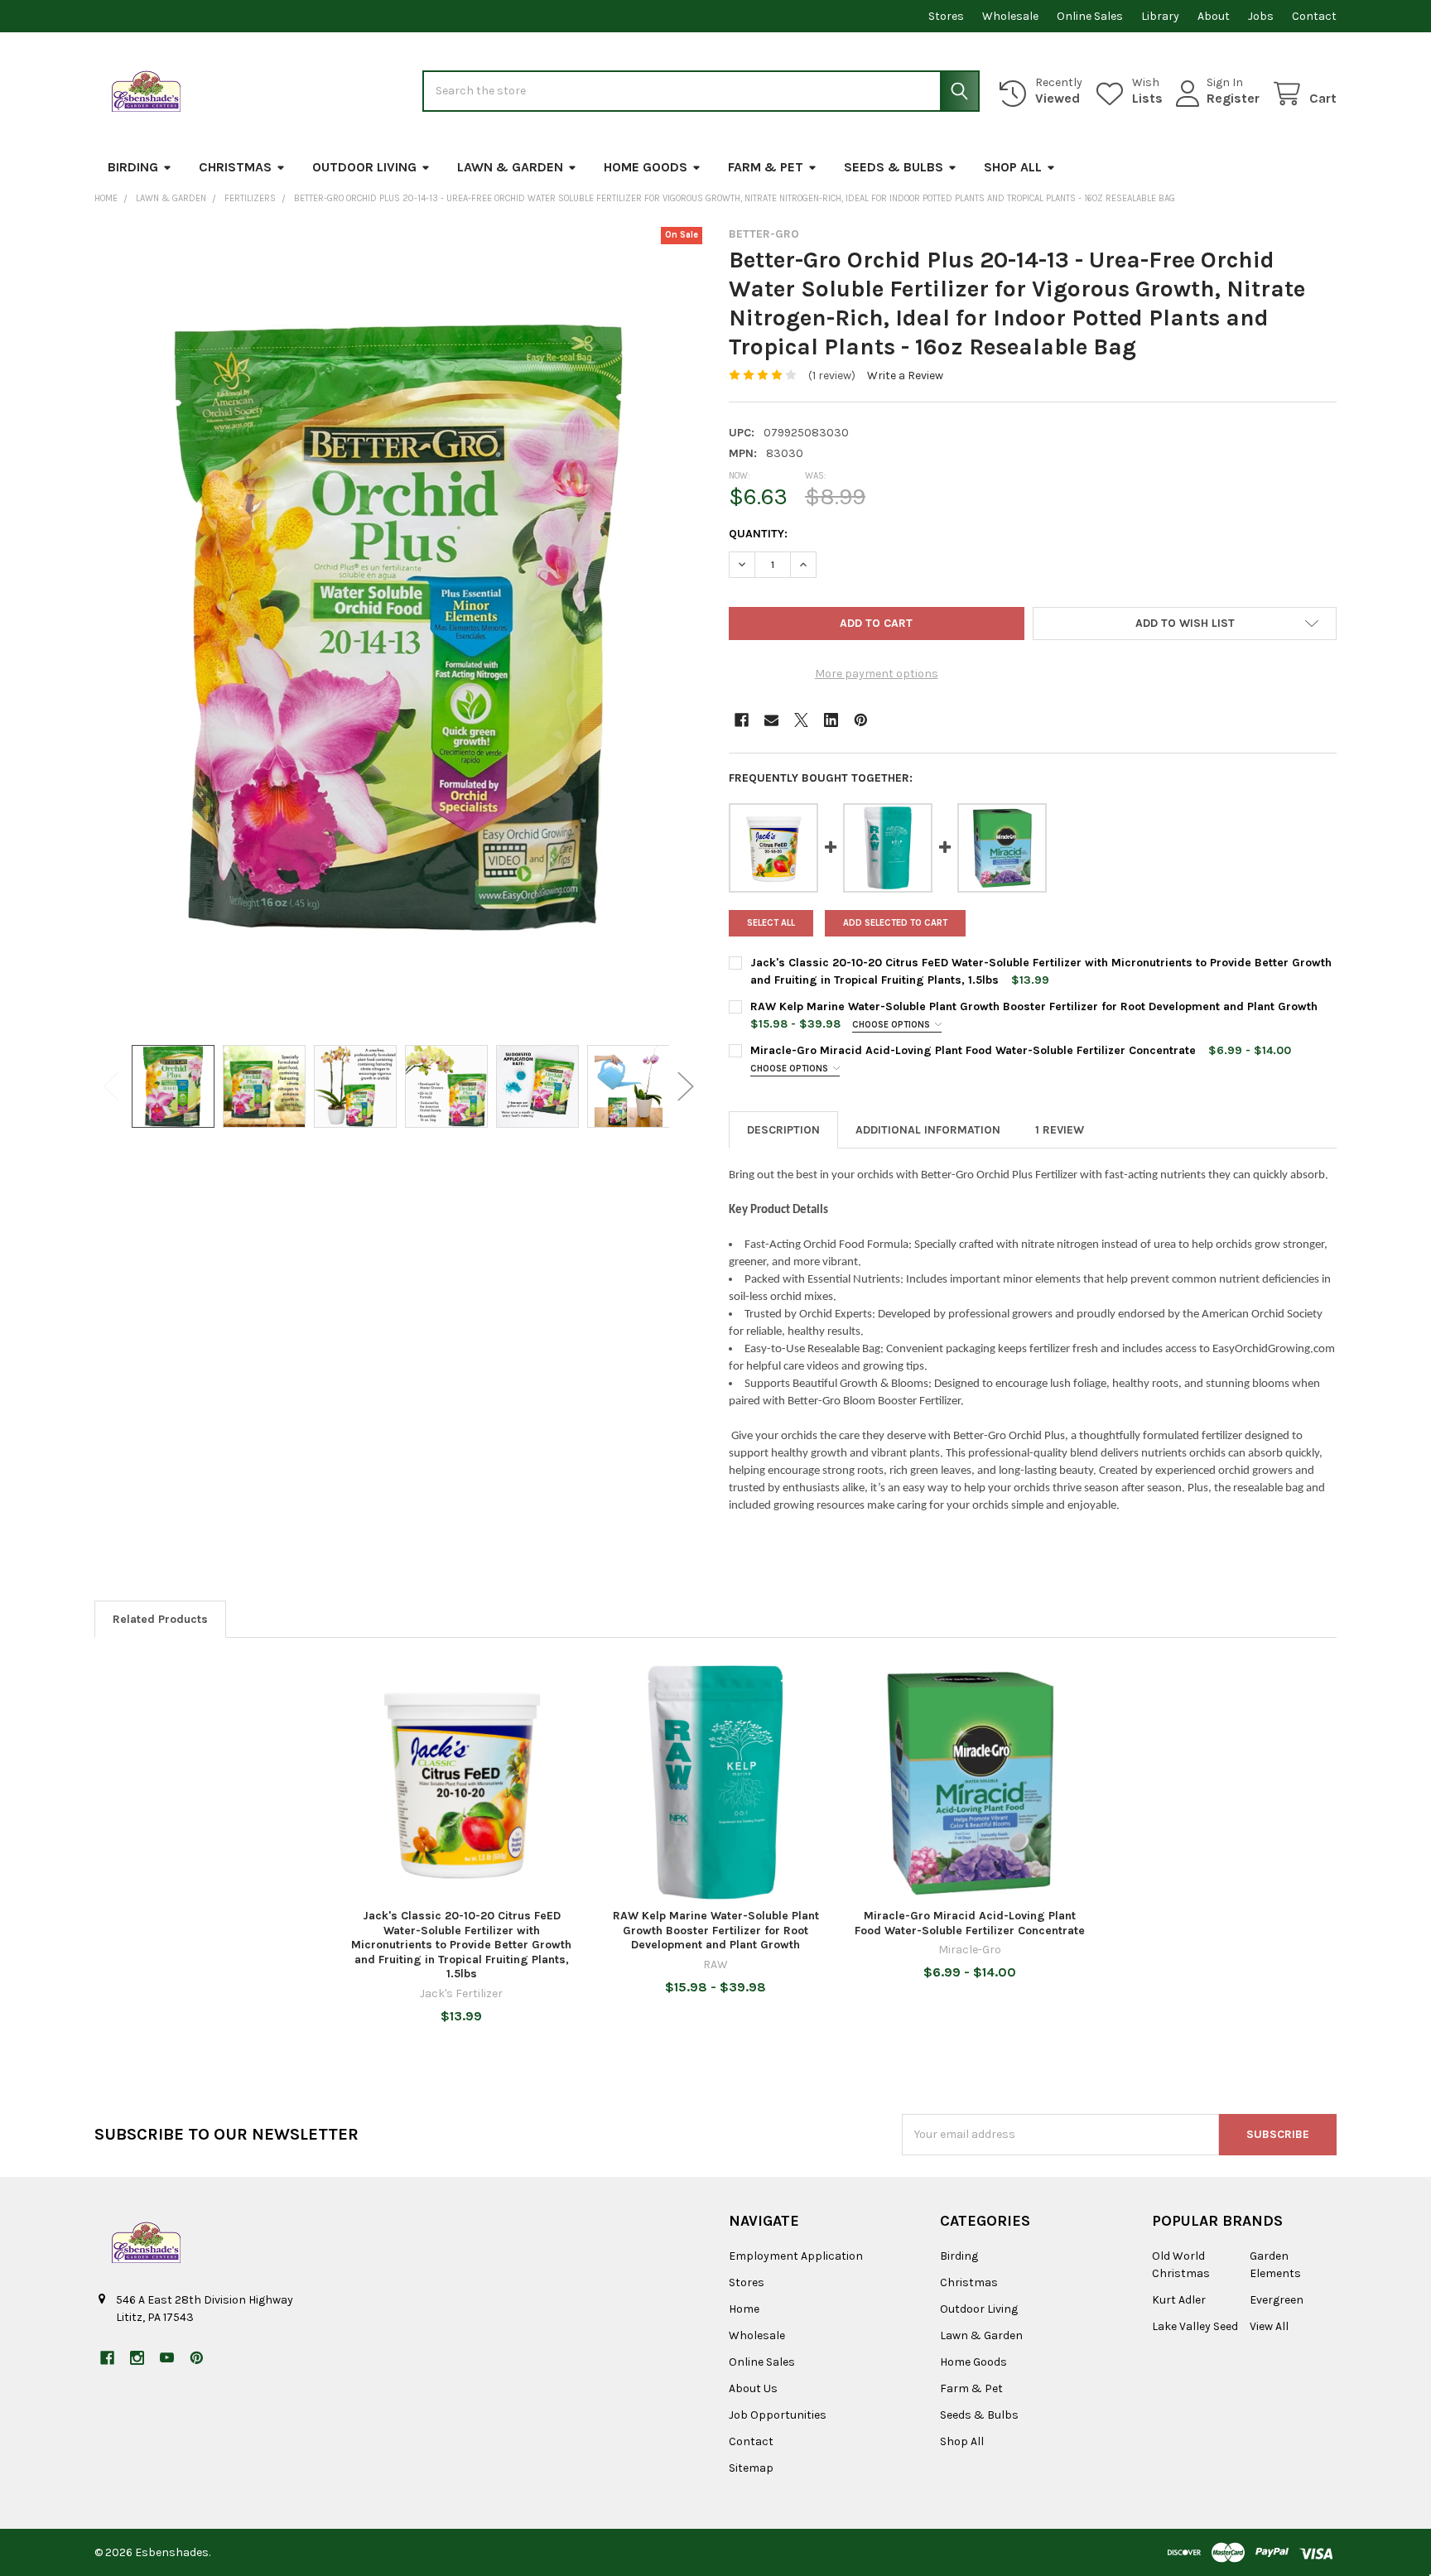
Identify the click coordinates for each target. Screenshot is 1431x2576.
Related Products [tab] (160, 1619)
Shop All (1013, 167)
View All (1269, 2326)
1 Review (1060, 1130)
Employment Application (796, 2256)
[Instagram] (137, 2358)
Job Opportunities (778, 2415)
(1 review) (832, 376)
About (1214, 16)
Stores (946, 16)
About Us (753, 2388)
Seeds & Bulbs (894, 167)
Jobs (1261, 16)
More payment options (877, 674)
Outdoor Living (364, 167)
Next (686, 1087)
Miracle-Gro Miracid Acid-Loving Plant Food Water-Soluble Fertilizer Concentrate (973, 1050)
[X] (801, 720)
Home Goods (646, 167)
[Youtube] (167, 2358)
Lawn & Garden (510, 167)
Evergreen (1277, 2300)
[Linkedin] (831, 720)
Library (1160, 16)
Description (783, 1130)
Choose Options (892, 1025)
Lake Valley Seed (1195, 2326)
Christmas (235, 167)
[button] (1185, 624)
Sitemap (751, 2468)
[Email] (771, 720)
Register (1233, 98)
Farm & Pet (766, 167)
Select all (771, 923)
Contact (1314, 16)
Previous (111, 1087)
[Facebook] (742, 720)
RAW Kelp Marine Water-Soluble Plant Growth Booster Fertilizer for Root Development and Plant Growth (1034, 1006)
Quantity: (758, 534)
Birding (133, 167)
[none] (398, 627)
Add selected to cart (895, 923)
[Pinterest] (861, 720)
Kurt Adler (1179, 2300)
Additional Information (928, 1130)
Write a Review (905, 376)
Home (744, 2309)
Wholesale (1010, 16)
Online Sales (1090, 16)
